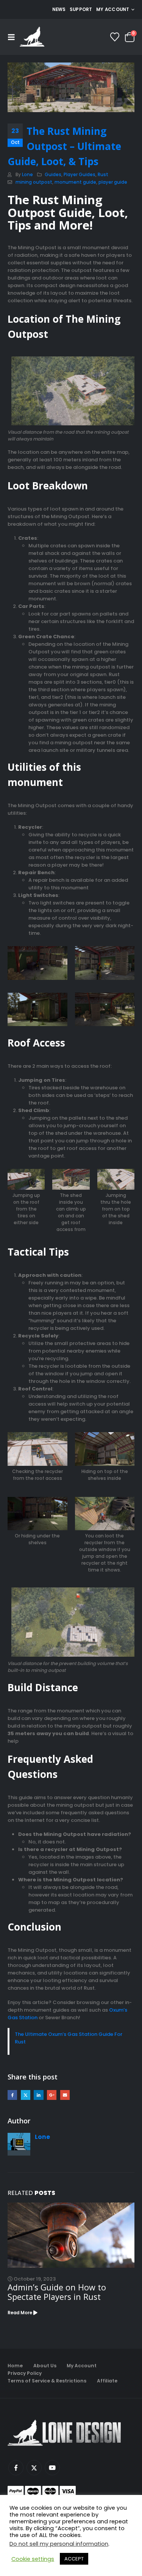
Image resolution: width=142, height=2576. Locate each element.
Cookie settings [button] (33, 2559)
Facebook (12, 2095)
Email (65, 2095)
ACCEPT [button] (74, 2559)
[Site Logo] (32, 37)
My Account (82, 2366)
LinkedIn (38, 2095)
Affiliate (107, 2381)
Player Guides (80, 175)
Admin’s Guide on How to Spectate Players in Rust (57, 2292)
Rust (103, 175)
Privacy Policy (25, 2373)
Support (81, 9)
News (59, 9)
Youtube (52, 2468)
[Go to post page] (71, 2235)
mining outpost (34, 182)
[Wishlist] (115, 37)
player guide (113, 182)
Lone (27, 175)
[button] (14, 37)
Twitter (26, 2095)
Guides (53, 175)
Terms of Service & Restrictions (47, 2381)
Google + (52, 2095)
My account (113, 9)
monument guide (75, 182)
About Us (45, 2366)
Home (15, 2366)
